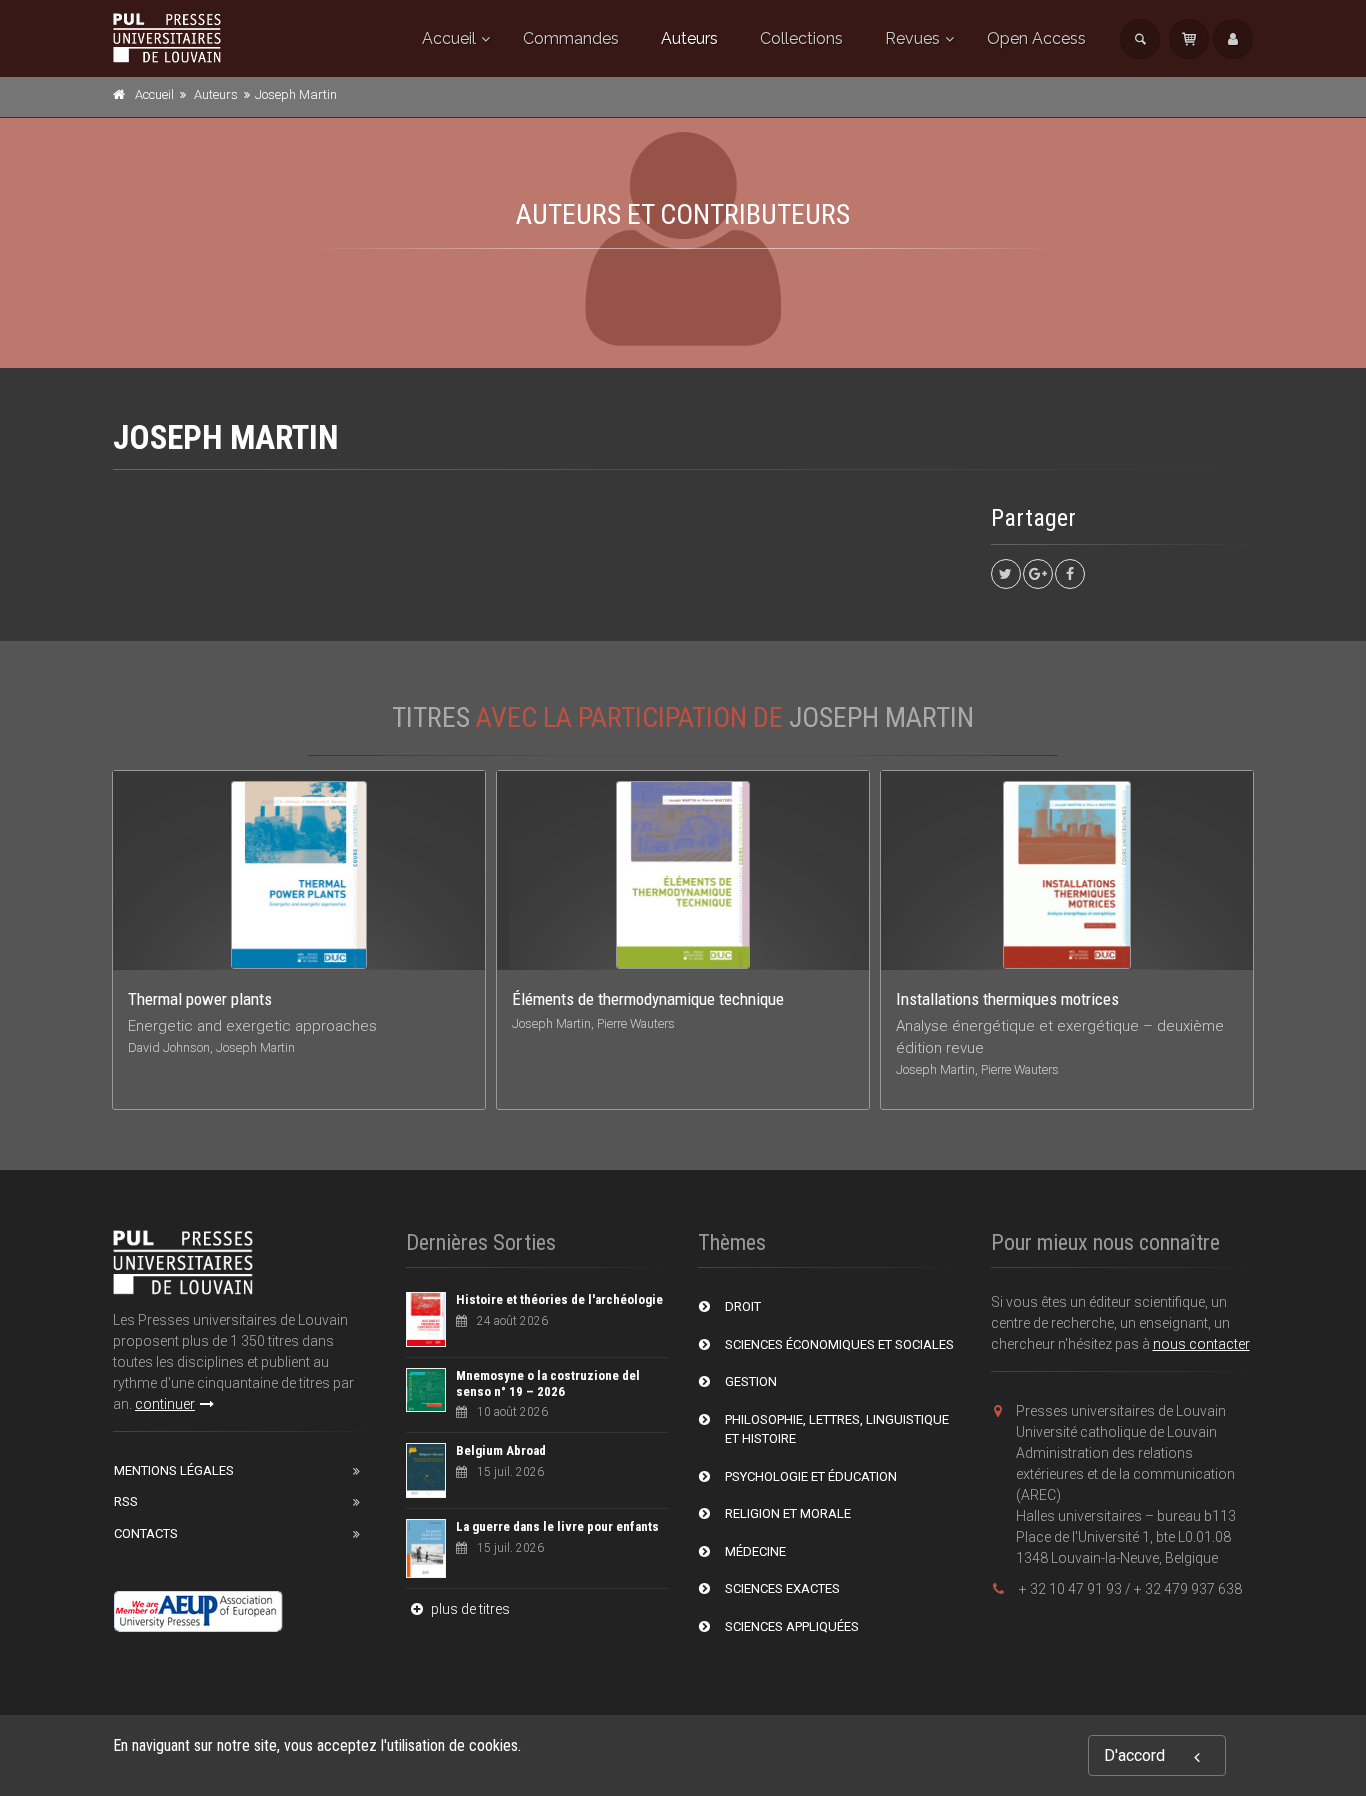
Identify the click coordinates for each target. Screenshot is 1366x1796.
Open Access (1036, 38)
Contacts (146, 1533)
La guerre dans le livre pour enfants (557, 1526)
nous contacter (1201, 1344)
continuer (165, 1404)
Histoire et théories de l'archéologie (559, 1299)
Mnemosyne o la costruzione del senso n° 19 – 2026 (548, 1383)
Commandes (571, 38)
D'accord (1134, 1755)
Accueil (449, 38)
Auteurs (689, 38)
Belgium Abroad (501, 1450)
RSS (126, 1501)
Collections (801, 38)
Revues (912, 38)
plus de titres (469, 1609)
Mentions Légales (174, 1470)
